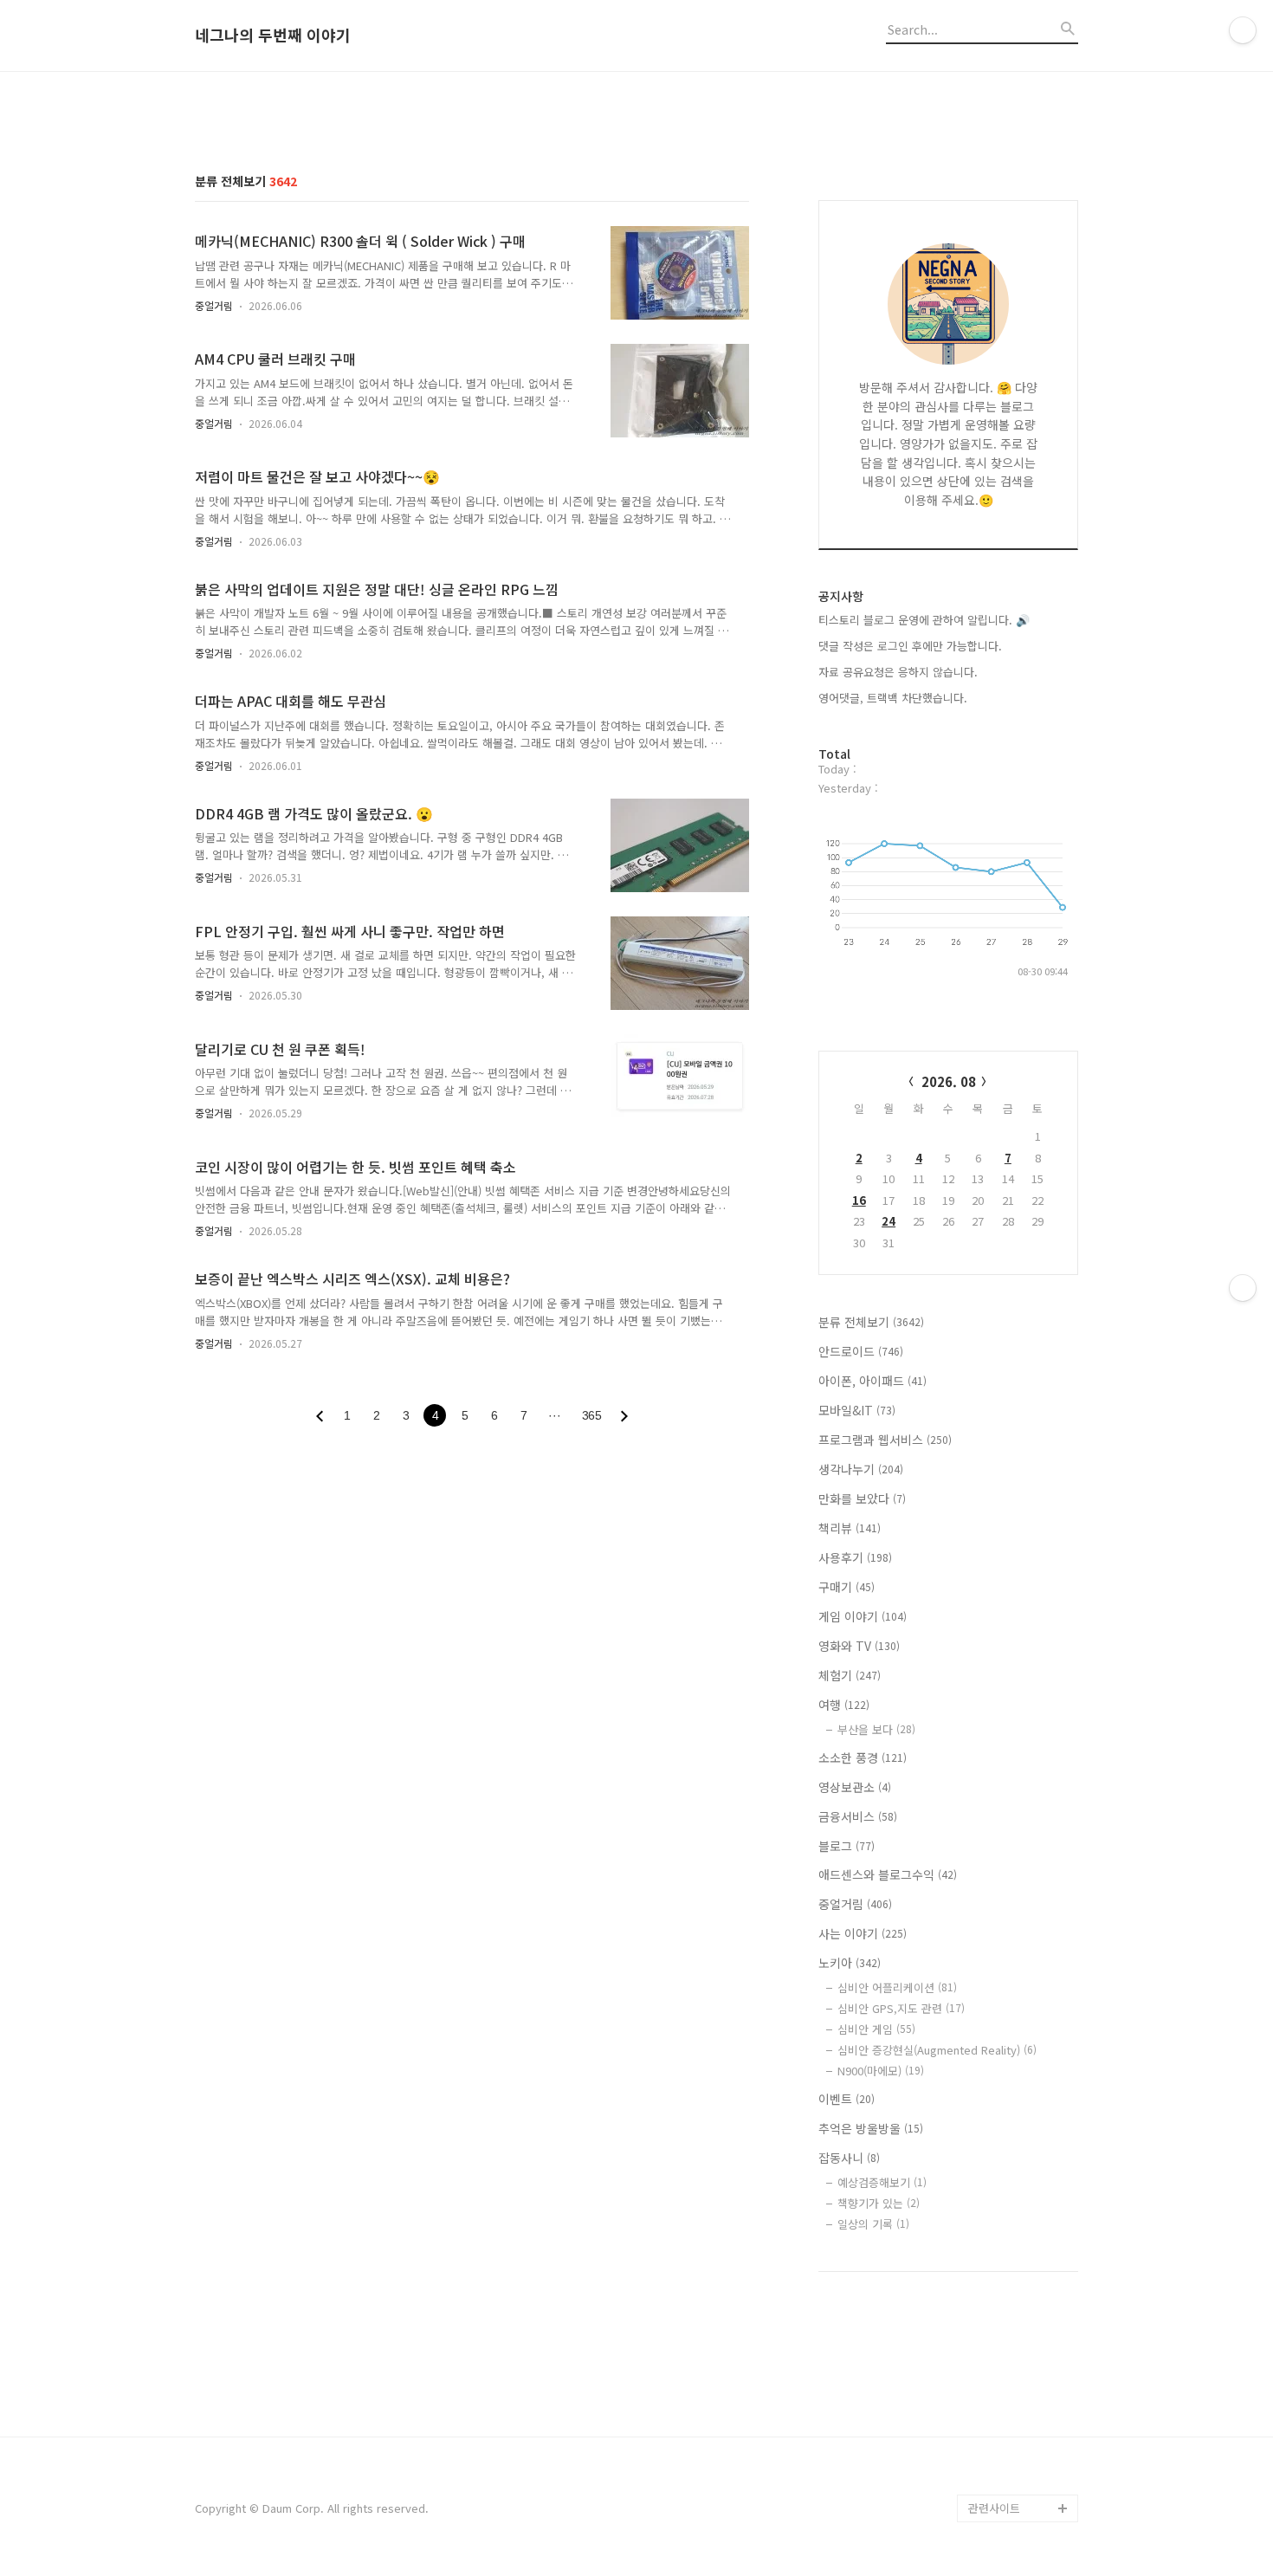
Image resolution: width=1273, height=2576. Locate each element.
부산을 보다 (876, 1729)
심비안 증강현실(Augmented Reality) (937, 2050)
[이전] (320, 1416)
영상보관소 (855, 1787)
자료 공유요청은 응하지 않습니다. (898, 672)
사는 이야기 (863, 1933)
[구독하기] (1243, 1288)
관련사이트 (994, 2508)
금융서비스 (858, 1816)
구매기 (847, 1587)
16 (859, 1200)
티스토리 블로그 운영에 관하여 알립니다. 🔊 (924, 620)
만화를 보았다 (862, 1498)
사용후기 (855, 1557)
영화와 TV (859, 1646)
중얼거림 (214, 305)
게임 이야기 (863, 1616)
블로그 (847, 1846)
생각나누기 (861, 1469)
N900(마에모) (881, 2071)
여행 (844, 1705)
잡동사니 (849, 2158)
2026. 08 (949, 1081)
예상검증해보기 (882, 2182)
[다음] (624, 1416)
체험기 (850, 1675)
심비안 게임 (876, 2029)
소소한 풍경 (863, 1757)
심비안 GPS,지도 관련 (901, 2008)
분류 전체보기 (871, 1322)
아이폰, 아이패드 (872, 1381)
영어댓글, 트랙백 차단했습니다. (893, 698)
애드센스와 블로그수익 (888, 1874)
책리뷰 (850, 1528)
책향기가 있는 (879, 2203)
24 (889, 1221)
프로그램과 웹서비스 (885, 1440)
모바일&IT (857, 1410)
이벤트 (847, 2099)
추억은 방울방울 (871, 2128)
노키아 (850, 1963)
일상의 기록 (873, 2224)
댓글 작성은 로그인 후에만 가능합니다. (910, 646)
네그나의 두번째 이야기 (273, 36)
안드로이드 (861, 1351)
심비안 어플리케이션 (897, 1987)
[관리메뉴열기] (1243, 30)
